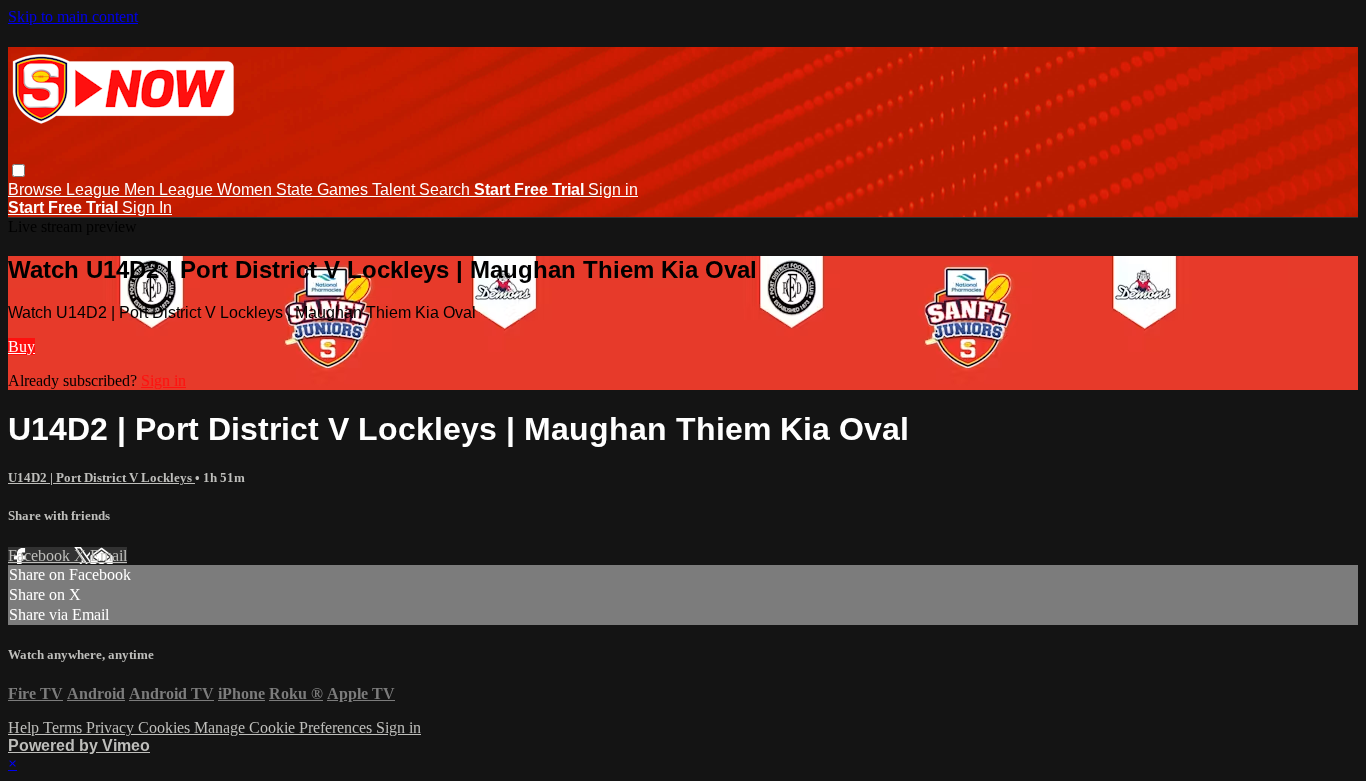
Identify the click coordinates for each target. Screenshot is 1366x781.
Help (25, 727)
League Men (112, 189)
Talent (395, 189)
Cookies (166, 727)
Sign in (613, 189)
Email (108, 555)
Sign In (147, 207)
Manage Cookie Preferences (285, 727)
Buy (21, 346)
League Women (217, 189)
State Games (324, 189)
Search (446, 189)
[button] (18, 170)
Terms (64, 727)
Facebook (41, 555)
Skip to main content (73, 16)
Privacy (112, 727)
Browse (37, 189)
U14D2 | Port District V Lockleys (101, 477)
